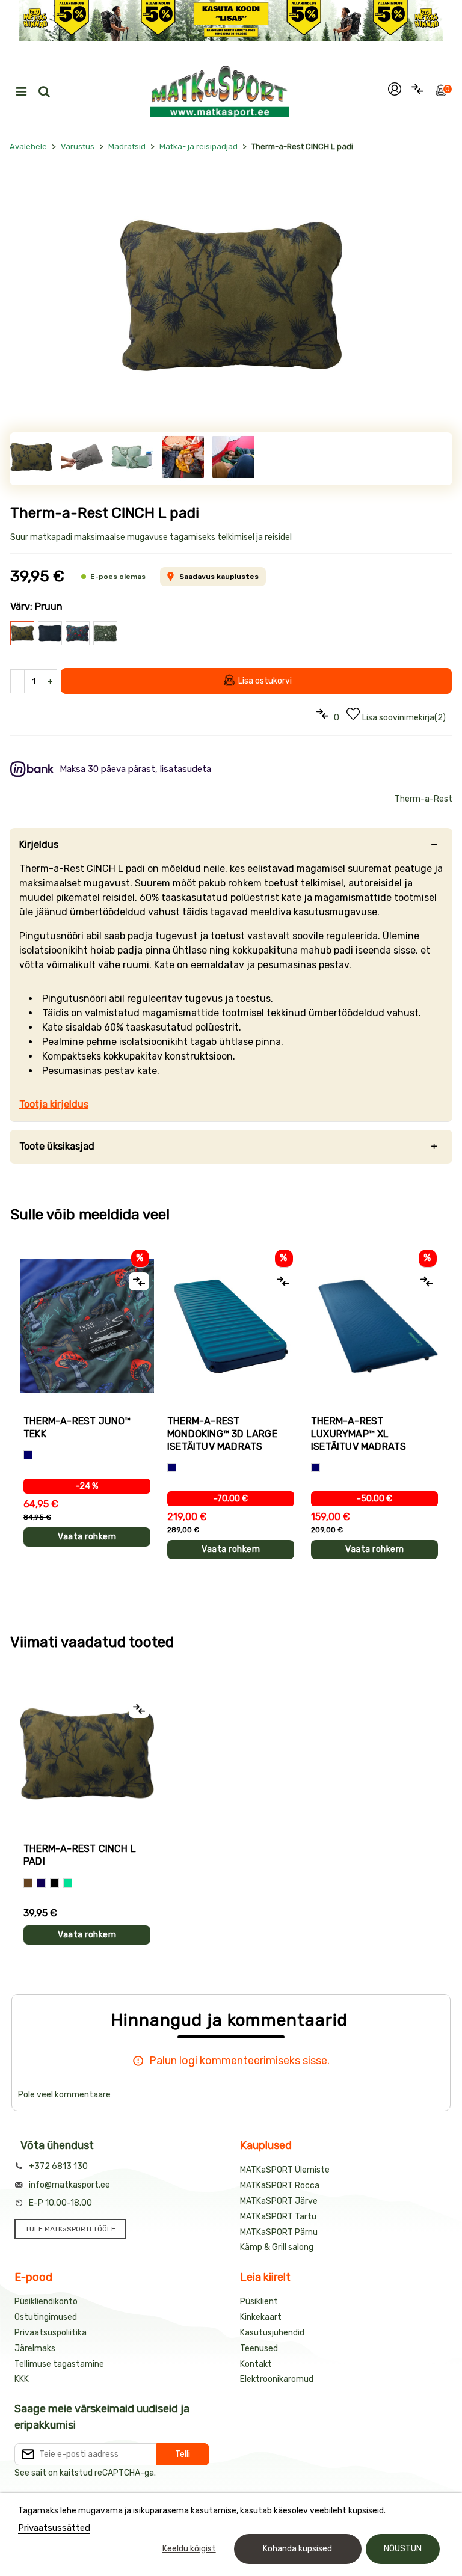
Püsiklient (259, 2302)
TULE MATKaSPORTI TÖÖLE (70, 2229)
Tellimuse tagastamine (59, 2364)
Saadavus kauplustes (219, 577)
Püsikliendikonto (46, 2302)
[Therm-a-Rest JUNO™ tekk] (87, 1326)
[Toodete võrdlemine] (417, 91)
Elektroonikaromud (277, 2379)
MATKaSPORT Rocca (280, 2185)
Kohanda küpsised (297, 2549)
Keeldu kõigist (189, 2549)
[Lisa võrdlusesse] (139, 1281)
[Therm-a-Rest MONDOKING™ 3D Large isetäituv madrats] (231, 1326)
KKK (22, 2379)
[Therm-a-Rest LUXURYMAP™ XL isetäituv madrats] (374, 1326)
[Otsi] (44, 91)
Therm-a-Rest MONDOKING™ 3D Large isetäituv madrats (222, 1434)
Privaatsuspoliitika (51, 2333)
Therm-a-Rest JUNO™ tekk (77, 1428)
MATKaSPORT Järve (279, 2201)
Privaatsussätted (54, 2528)
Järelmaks (35, 2348)
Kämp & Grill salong (277, 2247)
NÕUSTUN (403, 2549)
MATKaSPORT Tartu (278, 2217)
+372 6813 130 (58, 2166)
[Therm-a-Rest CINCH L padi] (231, 296)
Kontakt (256, 2364)
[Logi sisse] (395, 91)
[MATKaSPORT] (220, 91)
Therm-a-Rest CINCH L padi (80, 1855)
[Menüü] (21, 91)
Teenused (259, 2348)
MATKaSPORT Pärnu (279, 2232)
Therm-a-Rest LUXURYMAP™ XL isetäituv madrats (359, 1434)
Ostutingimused (46, 2317)
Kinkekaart (261, 2317)
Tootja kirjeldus (54, 1104)
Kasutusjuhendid (272, 2333)
